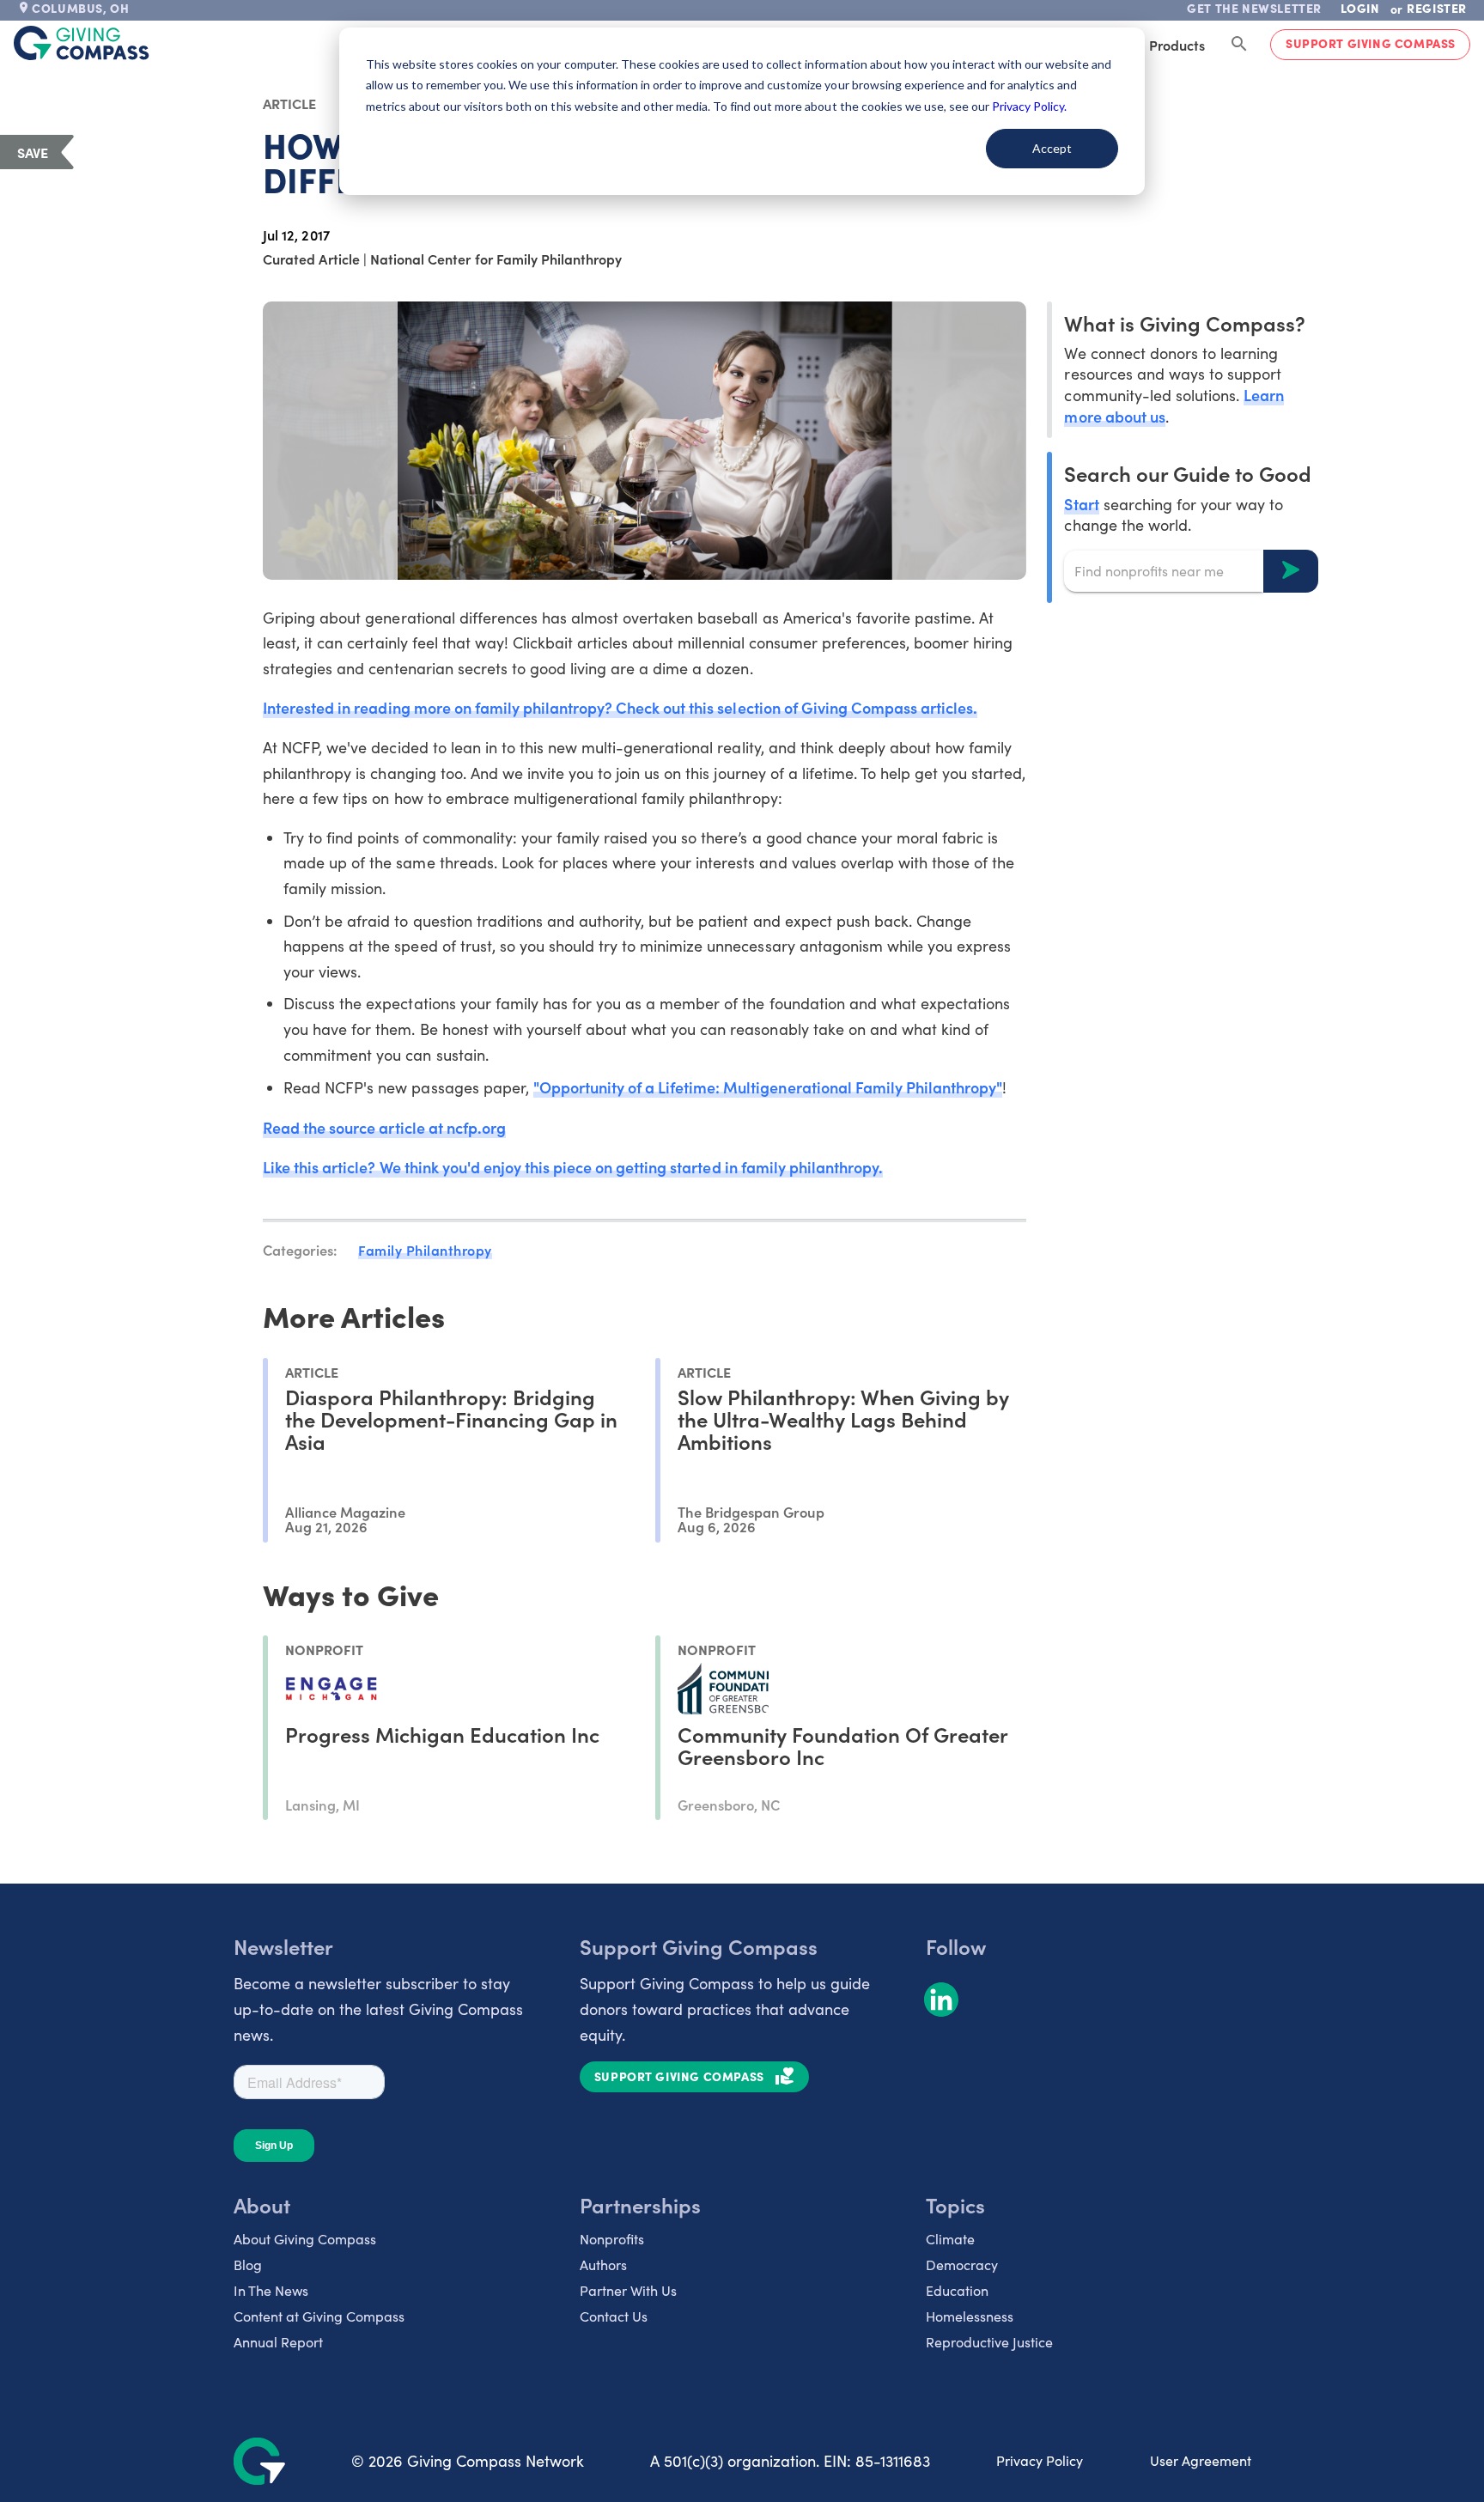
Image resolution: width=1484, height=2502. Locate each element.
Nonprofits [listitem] (612, 2239)
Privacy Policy (1040, 2460)
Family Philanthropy (425, 1250)
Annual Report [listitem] (278, 2342)
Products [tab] (1177, 45)
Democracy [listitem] (962, 2265)
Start (1081, 503)
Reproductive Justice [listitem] (989, 2342)
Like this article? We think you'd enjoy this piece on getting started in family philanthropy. (573, 1167)
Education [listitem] (957, 2290)
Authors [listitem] (603, 2265)
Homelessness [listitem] (970, 2316)
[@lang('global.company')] (82, 43)
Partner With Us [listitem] (628, 2290)
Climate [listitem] (950, 2239)
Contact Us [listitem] (614, 2316)
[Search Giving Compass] (1239, 45)
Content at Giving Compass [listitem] (319, 2316)
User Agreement (1201, 2460)
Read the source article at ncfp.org (384, 1127)
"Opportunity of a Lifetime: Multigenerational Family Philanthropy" (768, 1087)
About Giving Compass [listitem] (305, 2239)
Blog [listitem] (248, 2265)
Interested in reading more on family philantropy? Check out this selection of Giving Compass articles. (620, 707)
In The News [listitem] (271, 2290)
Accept (1052, 148)
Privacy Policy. (1029, 106)
